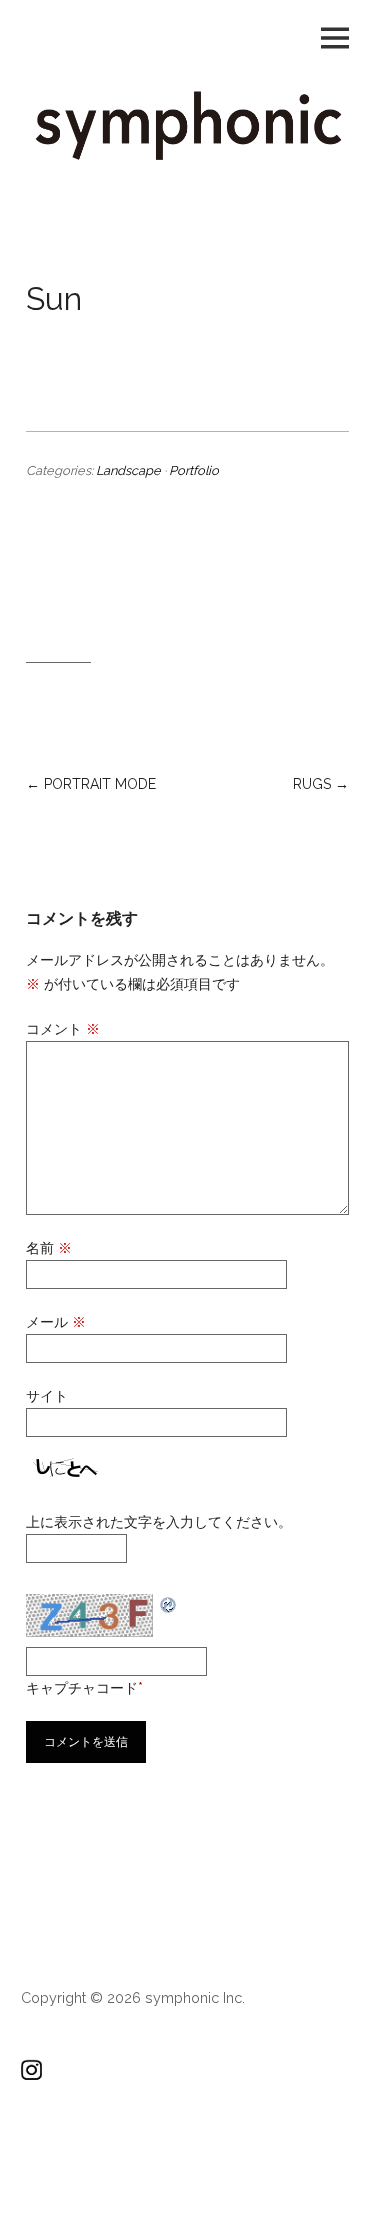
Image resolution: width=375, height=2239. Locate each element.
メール (56, 1322)
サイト (47, 1396)
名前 (49, 1248)
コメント (63, 1029)
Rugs (312, 784)
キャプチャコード (82, 1688)
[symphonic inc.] (187, 155)
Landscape (128, 470)
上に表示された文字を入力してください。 (159, 1522)
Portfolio (194, 470)
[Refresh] (169, 1604)
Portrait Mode (100, 784)
